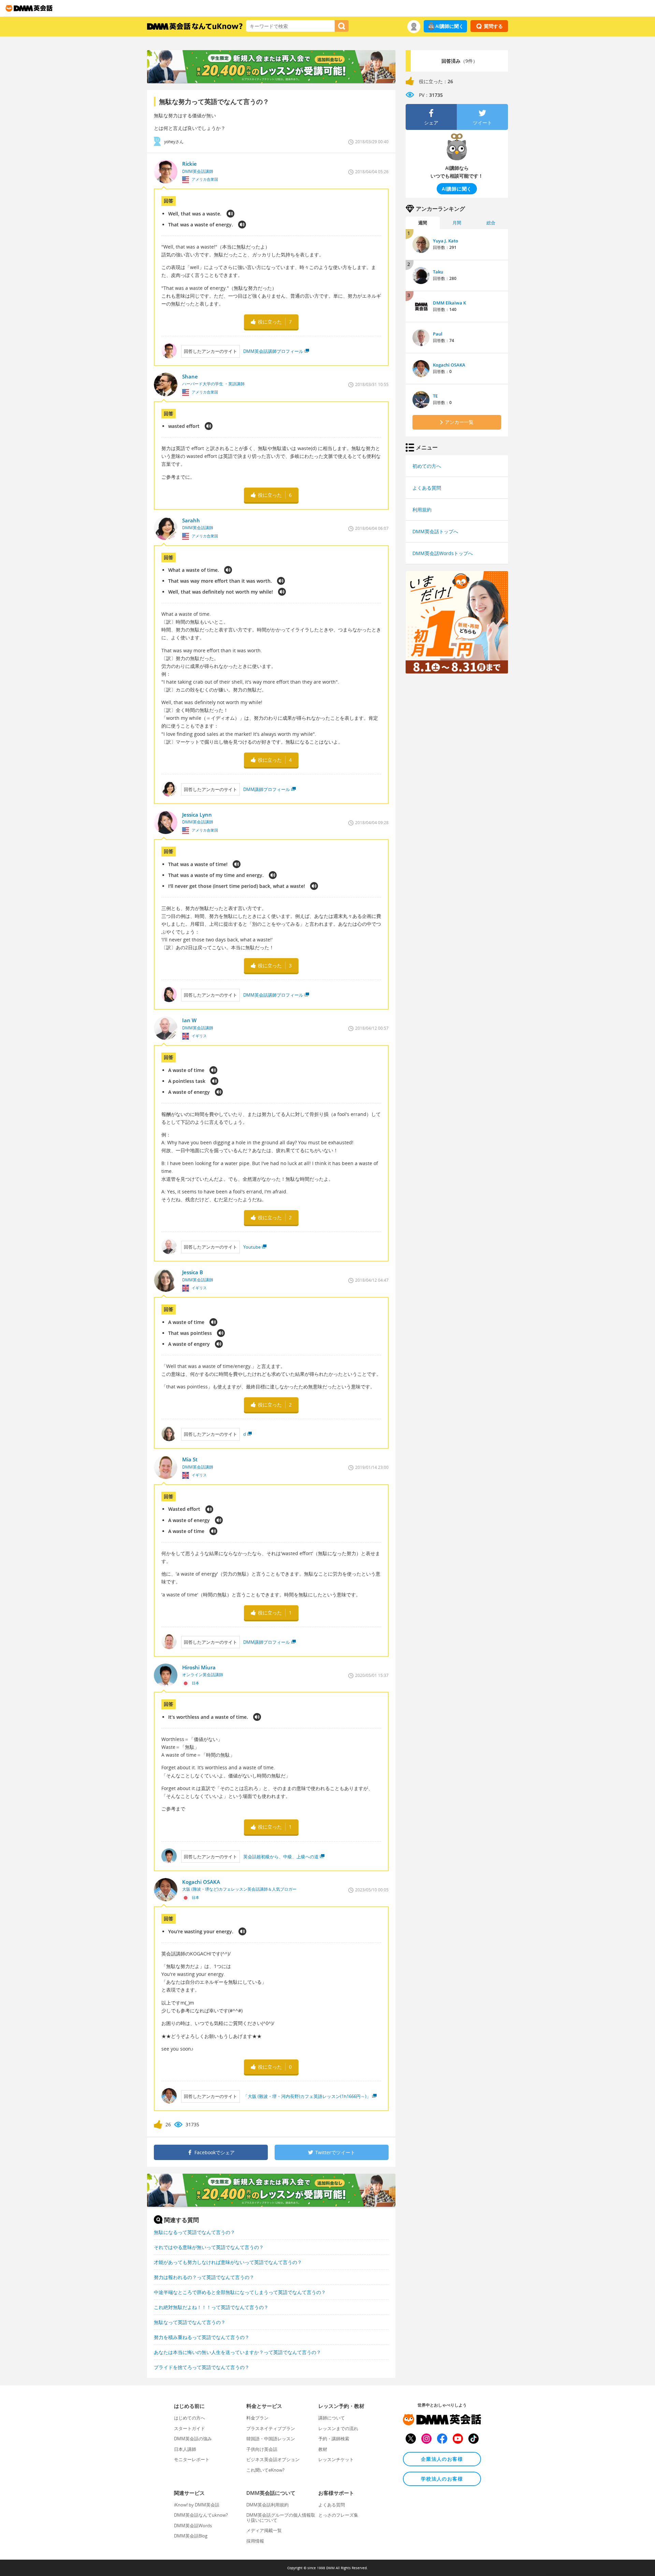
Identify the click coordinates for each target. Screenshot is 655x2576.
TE (435, 396)
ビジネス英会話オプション (273, 2459)
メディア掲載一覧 (264, 2530)
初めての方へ (427, 466)
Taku (438, 272)
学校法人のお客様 (442, 2479)
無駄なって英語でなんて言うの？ (190, 2322)
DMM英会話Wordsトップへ (443, 553)
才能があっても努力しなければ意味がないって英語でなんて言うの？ (228, 2262)
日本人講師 (185, 2449)
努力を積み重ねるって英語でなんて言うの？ (202, 2337)
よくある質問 (427, 488)
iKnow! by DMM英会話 (197, 2505)
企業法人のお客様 (442, 2459)
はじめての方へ (190, 2418)
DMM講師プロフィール (267, 789)
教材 (323, 2449)
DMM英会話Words (193, 2526)
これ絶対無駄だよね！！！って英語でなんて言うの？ (211, 2307)
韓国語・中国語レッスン (271, 2439)
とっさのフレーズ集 (338, 2515)
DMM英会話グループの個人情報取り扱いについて (281, 2517)
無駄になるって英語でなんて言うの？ (194, 2232)
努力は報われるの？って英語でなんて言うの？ (204, 2277)
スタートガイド (190, 2428)
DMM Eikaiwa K (449, 303)
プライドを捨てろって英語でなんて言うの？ (202, 2367)
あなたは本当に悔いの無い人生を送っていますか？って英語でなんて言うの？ (237, 2352)
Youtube (252, 1247)
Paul (438, 334)
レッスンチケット (336, 2459)
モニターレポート (192, 2459)
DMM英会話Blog (191, 2536)
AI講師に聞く (449, 26)
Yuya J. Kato (446, 241)
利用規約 (422, 510)
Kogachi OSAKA (449, 365)
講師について (332, 2418)
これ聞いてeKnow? (265, 2470)
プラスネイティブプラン (271, 2428)
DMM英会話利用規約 (267, 2505)
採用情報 (255, 2541)
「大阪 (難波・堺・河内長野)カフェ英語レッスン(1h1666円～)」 (307, 2096)
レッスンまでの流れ (338, 2428)
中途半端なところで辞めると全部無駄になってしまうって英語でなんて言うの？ (240, 2292)
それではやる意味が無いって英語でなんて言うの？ (209, 2247)
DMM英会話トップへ (435, 531)
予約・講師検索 (334, 2439)
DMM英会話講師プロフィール (273, 351)
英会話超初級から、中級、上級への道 (281, 1857)
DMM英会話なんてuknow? (201, 2515)
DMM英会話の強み (193, 2439)
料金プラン (257, 2418)
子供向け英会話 (262, 2449)
